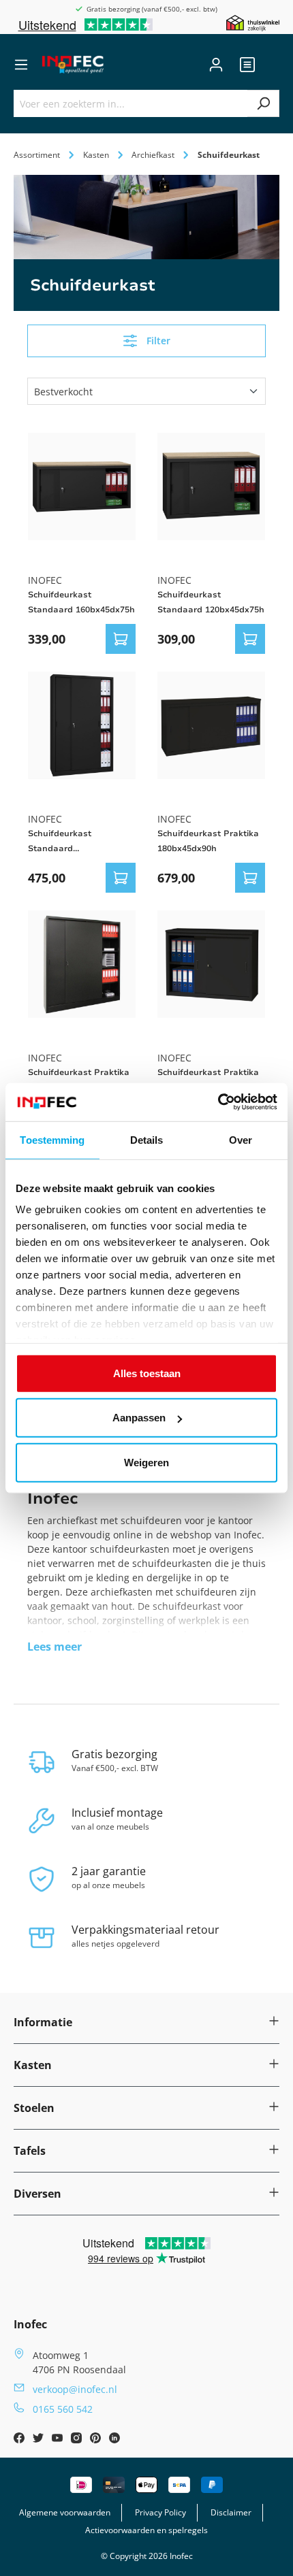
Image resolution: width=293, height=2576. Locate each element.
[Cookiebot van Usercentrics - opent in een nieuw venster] (218, 1102)
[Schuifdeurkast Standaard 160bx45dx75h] (82, 486)
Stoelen (34, 2108)
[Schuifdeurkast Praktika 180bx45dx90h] (211, 725)
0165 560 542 (63, 2409)
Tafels (30, 2151)
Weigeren (146, 1462)
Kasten (33, 2065)
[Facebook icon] (20, 2440)
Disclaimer (231, 2512)
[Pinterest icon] (97, 2440)
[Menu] (21, 65)
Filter (158, 341)
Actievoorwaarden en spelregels (146, 2530)
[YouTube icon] (59, 2440)
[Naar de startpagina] (73, 65)
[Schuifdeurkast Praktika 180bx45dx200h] (82, 964)
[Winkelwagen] (271, 65)
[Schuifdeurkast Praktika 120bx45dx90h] (211, 964)
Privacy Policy (160, 2512)
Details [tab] (147, 1139)
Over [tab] (241, 1139)
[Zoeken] (263, 103)
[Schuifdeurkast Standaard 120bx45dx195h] (82, 725)
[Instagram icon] (78, 2440)
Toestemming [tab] (52, 1139)
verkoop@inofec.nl (75, 2389)
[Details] (121, 639)
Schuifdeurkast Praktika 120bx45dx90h (208, 1080)
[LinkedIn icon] (114, 2440)
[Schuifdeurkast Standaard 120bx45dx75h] (211, 486)
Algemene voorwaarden (65, 2512)
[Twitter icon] (40, 2440)
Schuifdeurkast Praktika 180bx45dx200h (79, 1080)
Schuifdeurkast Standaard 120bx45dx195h (60, 842)
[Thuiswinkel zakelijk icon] (253, 22)
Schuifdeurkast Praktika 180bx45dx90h (208, 841)
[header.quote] (247, 65)
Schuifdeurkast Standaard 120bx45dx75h (211, 602)
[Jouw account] (216, 65)
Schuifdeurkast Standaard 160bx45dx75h (81, 602)
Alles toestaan (147, 1373)
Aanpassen (139, 1418)
